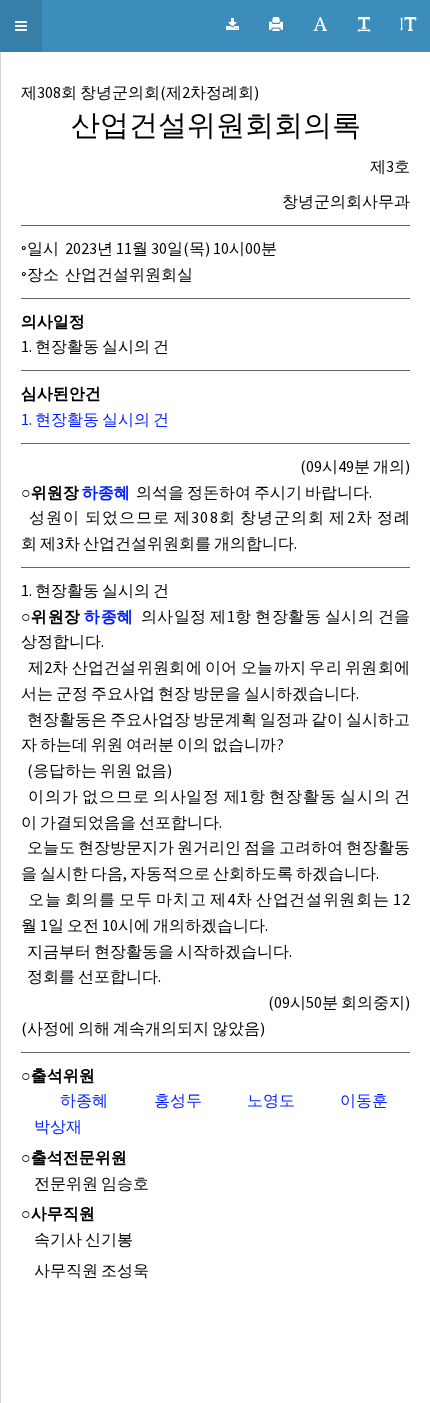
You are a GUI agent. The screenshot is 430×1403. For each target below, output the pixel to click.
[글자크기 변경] (364, 25)
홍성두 (178, 1100)
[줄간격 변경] (408, 25)
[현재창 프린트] (276, 25)
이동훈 (364, 1100)
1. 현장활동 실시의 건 (95, 419)
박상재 (58, 1126)
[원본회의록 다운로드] (232, 25)
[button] (21, 26)
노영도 (271, 1100)
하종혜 (106, 492)
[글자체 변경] (320, 25)
